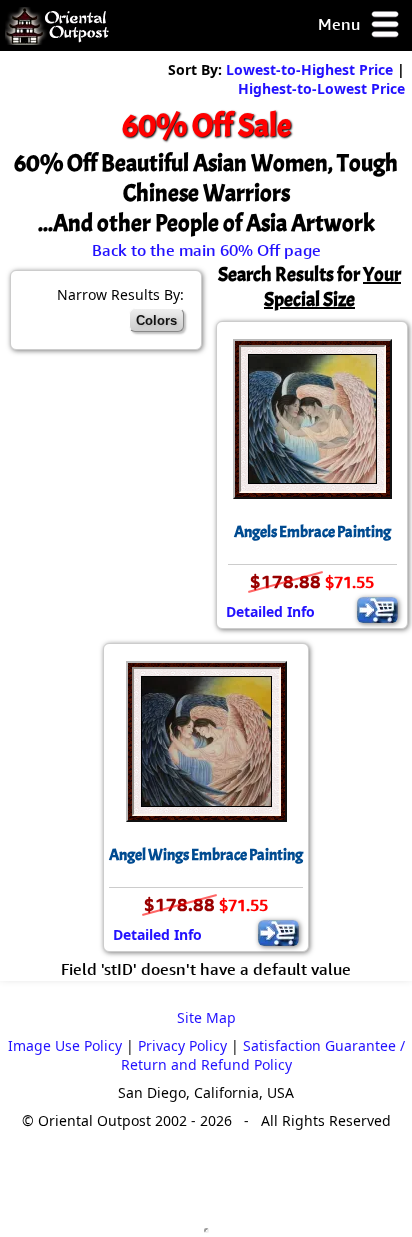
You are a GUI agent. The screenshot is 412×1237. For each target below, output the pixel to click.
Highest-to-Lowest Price (321, 88)
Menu (341, 24)
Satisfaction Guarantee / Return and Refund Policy (263, 1055)
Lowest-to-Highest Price (309, 69)
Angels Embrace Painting (312, 532)
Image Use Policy (65, 1045)
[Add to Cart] (377, 610)
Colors (156, 320)
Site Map (206, 1017)
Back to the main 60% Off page (206, 250)
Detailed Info (270, 611)
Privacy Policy (182, 1045)
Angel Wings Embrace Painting (206, 855)
